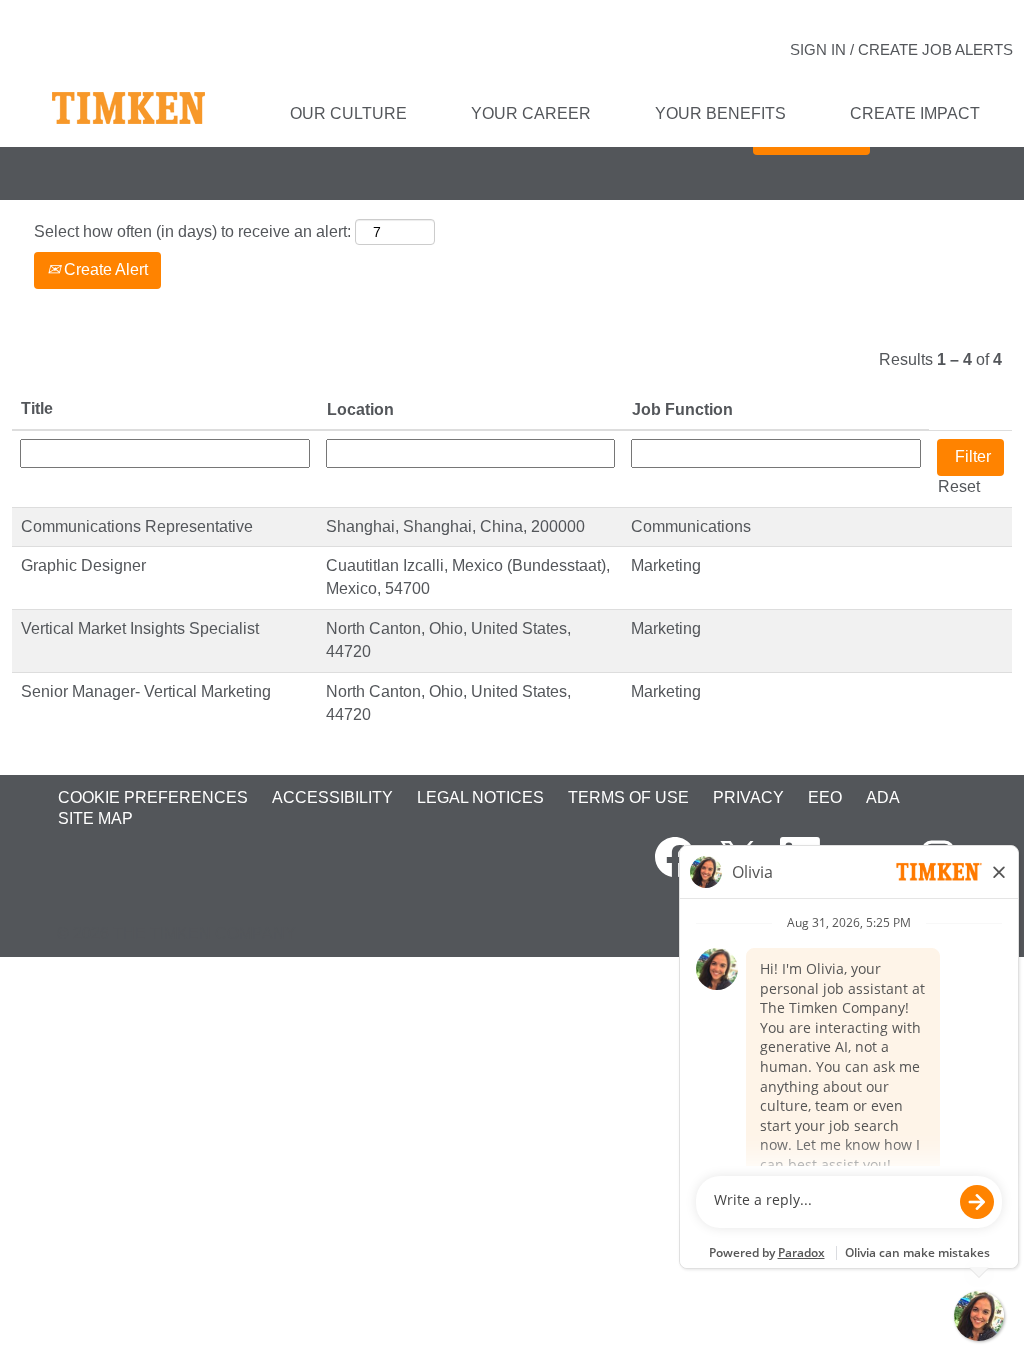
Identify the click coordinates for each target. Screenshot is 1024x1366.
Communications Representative (137, 526)
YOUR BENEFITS (720, 113)
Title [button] (37, 408)
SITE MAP (95, 818)
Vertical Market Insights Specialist (140, 628)
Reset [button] (959, 486)
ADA (883, 797)
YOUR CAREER (531, 113)
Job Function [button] (682, 409)
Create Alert (104, 269)
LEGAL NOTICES (480, 797)
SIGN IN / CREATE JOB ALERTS (901, 49)
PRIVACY (748, 797)
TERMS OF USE (628, 797)
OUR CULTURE (348, 113)
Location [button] (360, 409)
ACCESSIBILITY (332, 797)
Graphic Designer (83, 565)
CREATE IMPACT (915, 113)
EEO (825, 797)
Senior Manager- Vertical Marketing (146, 691)
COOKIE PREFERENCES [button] (153, 797)
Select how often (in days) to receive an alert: (192, 231)
